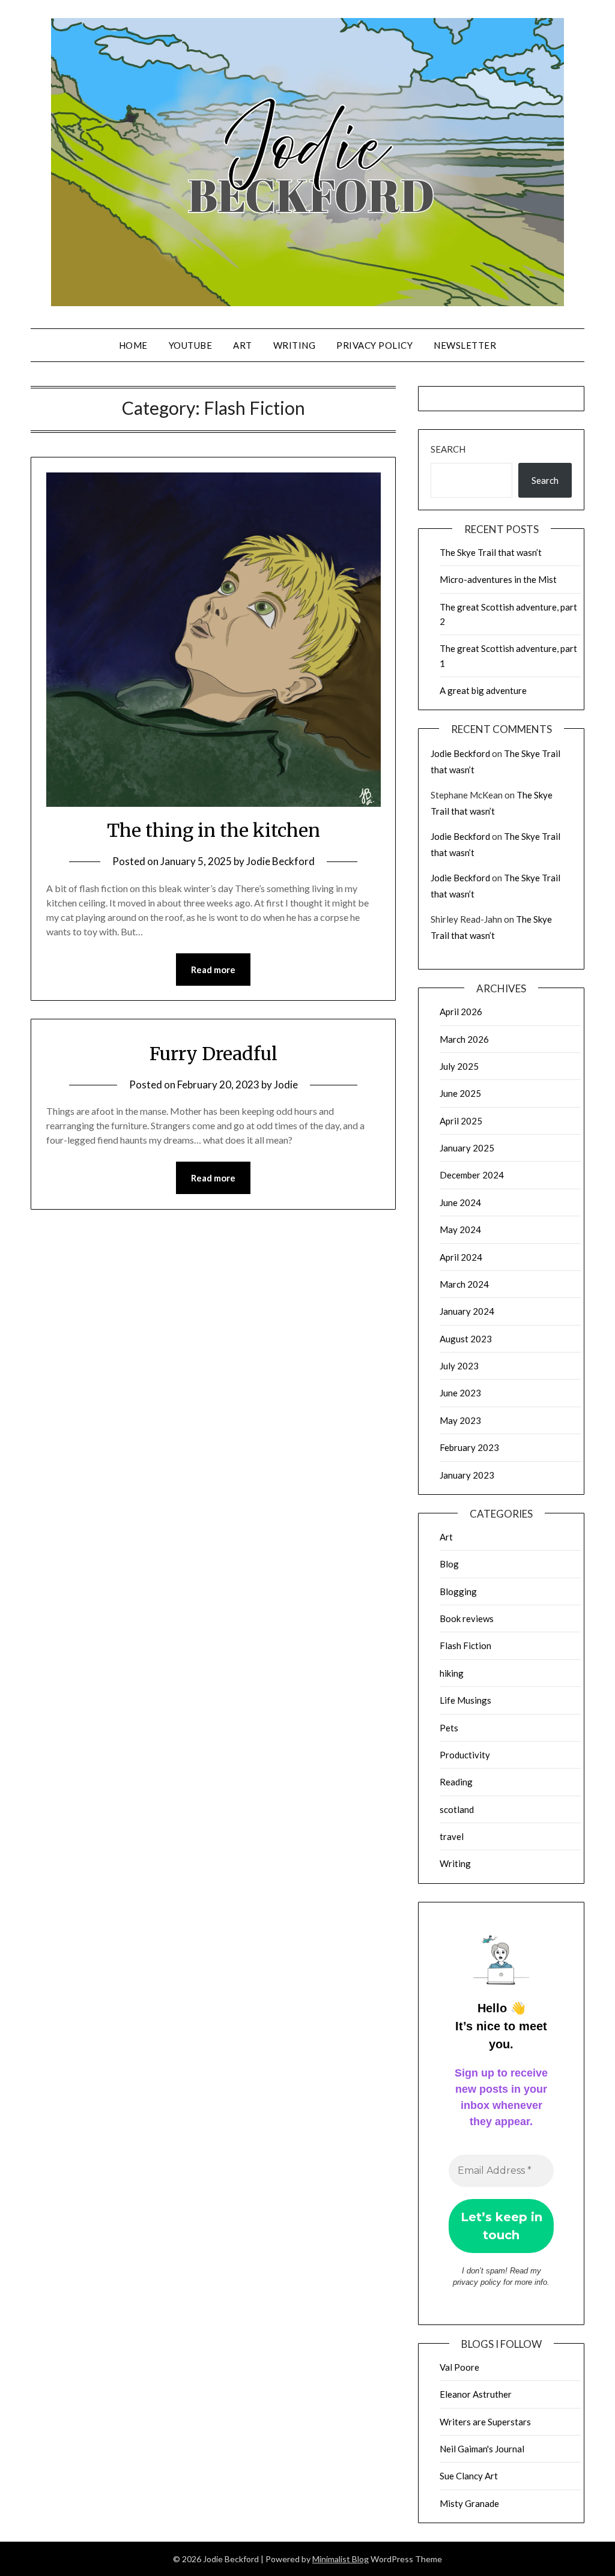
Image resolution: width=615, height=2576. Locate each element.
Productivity (465, 1755)
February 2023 (469, 1447)
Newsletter (465, 345)
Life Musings (465, 1700)
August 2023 (466, 1339)
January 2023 (467, 1475)
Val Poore (459, 2367)
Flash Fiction (465, 1645)
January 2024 (467, 1311)
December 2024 (472, 1175)
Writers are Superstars (485, 2422)
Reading (456, 1782)
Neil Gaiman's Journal (482, 2449)
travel (452, 1836)
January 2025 (467, 1148)
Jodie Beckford (280, 861)
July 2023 (459, 1366)
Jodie (286, 1084)
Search (448, 449)
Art (243, 345)
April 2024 (461, 1257)
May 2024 (460, 1229)
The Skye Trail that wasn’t (491, 552)
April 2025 (461, 1121)
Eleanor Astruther (476, 2394)
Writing (295, 345)
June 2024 (460, 1202)
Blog (449, 1564)
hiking (452, 1673)
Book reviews (467, 1618)
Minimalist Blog (341, 2559)
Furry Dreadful (214, 1054)
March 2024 (464, 1284)
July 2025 (459, 1066)
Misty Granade (469, 2503)
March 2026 (464, 1039)
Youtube (191, 345)
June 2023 (460, 1393)
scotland (457, 1809)
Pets (449, 1728)
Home (133, 345)
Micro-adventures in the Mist (498, 579)
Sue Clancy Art (469, 2476)
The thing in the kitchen (214, 830)
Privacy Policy (374, 345)
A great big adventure (483, 690)
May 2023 (460, 1420)
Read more (213, 970)
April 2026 (461, 1012)
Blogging (458, 1591)
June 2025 (460, 1093)
